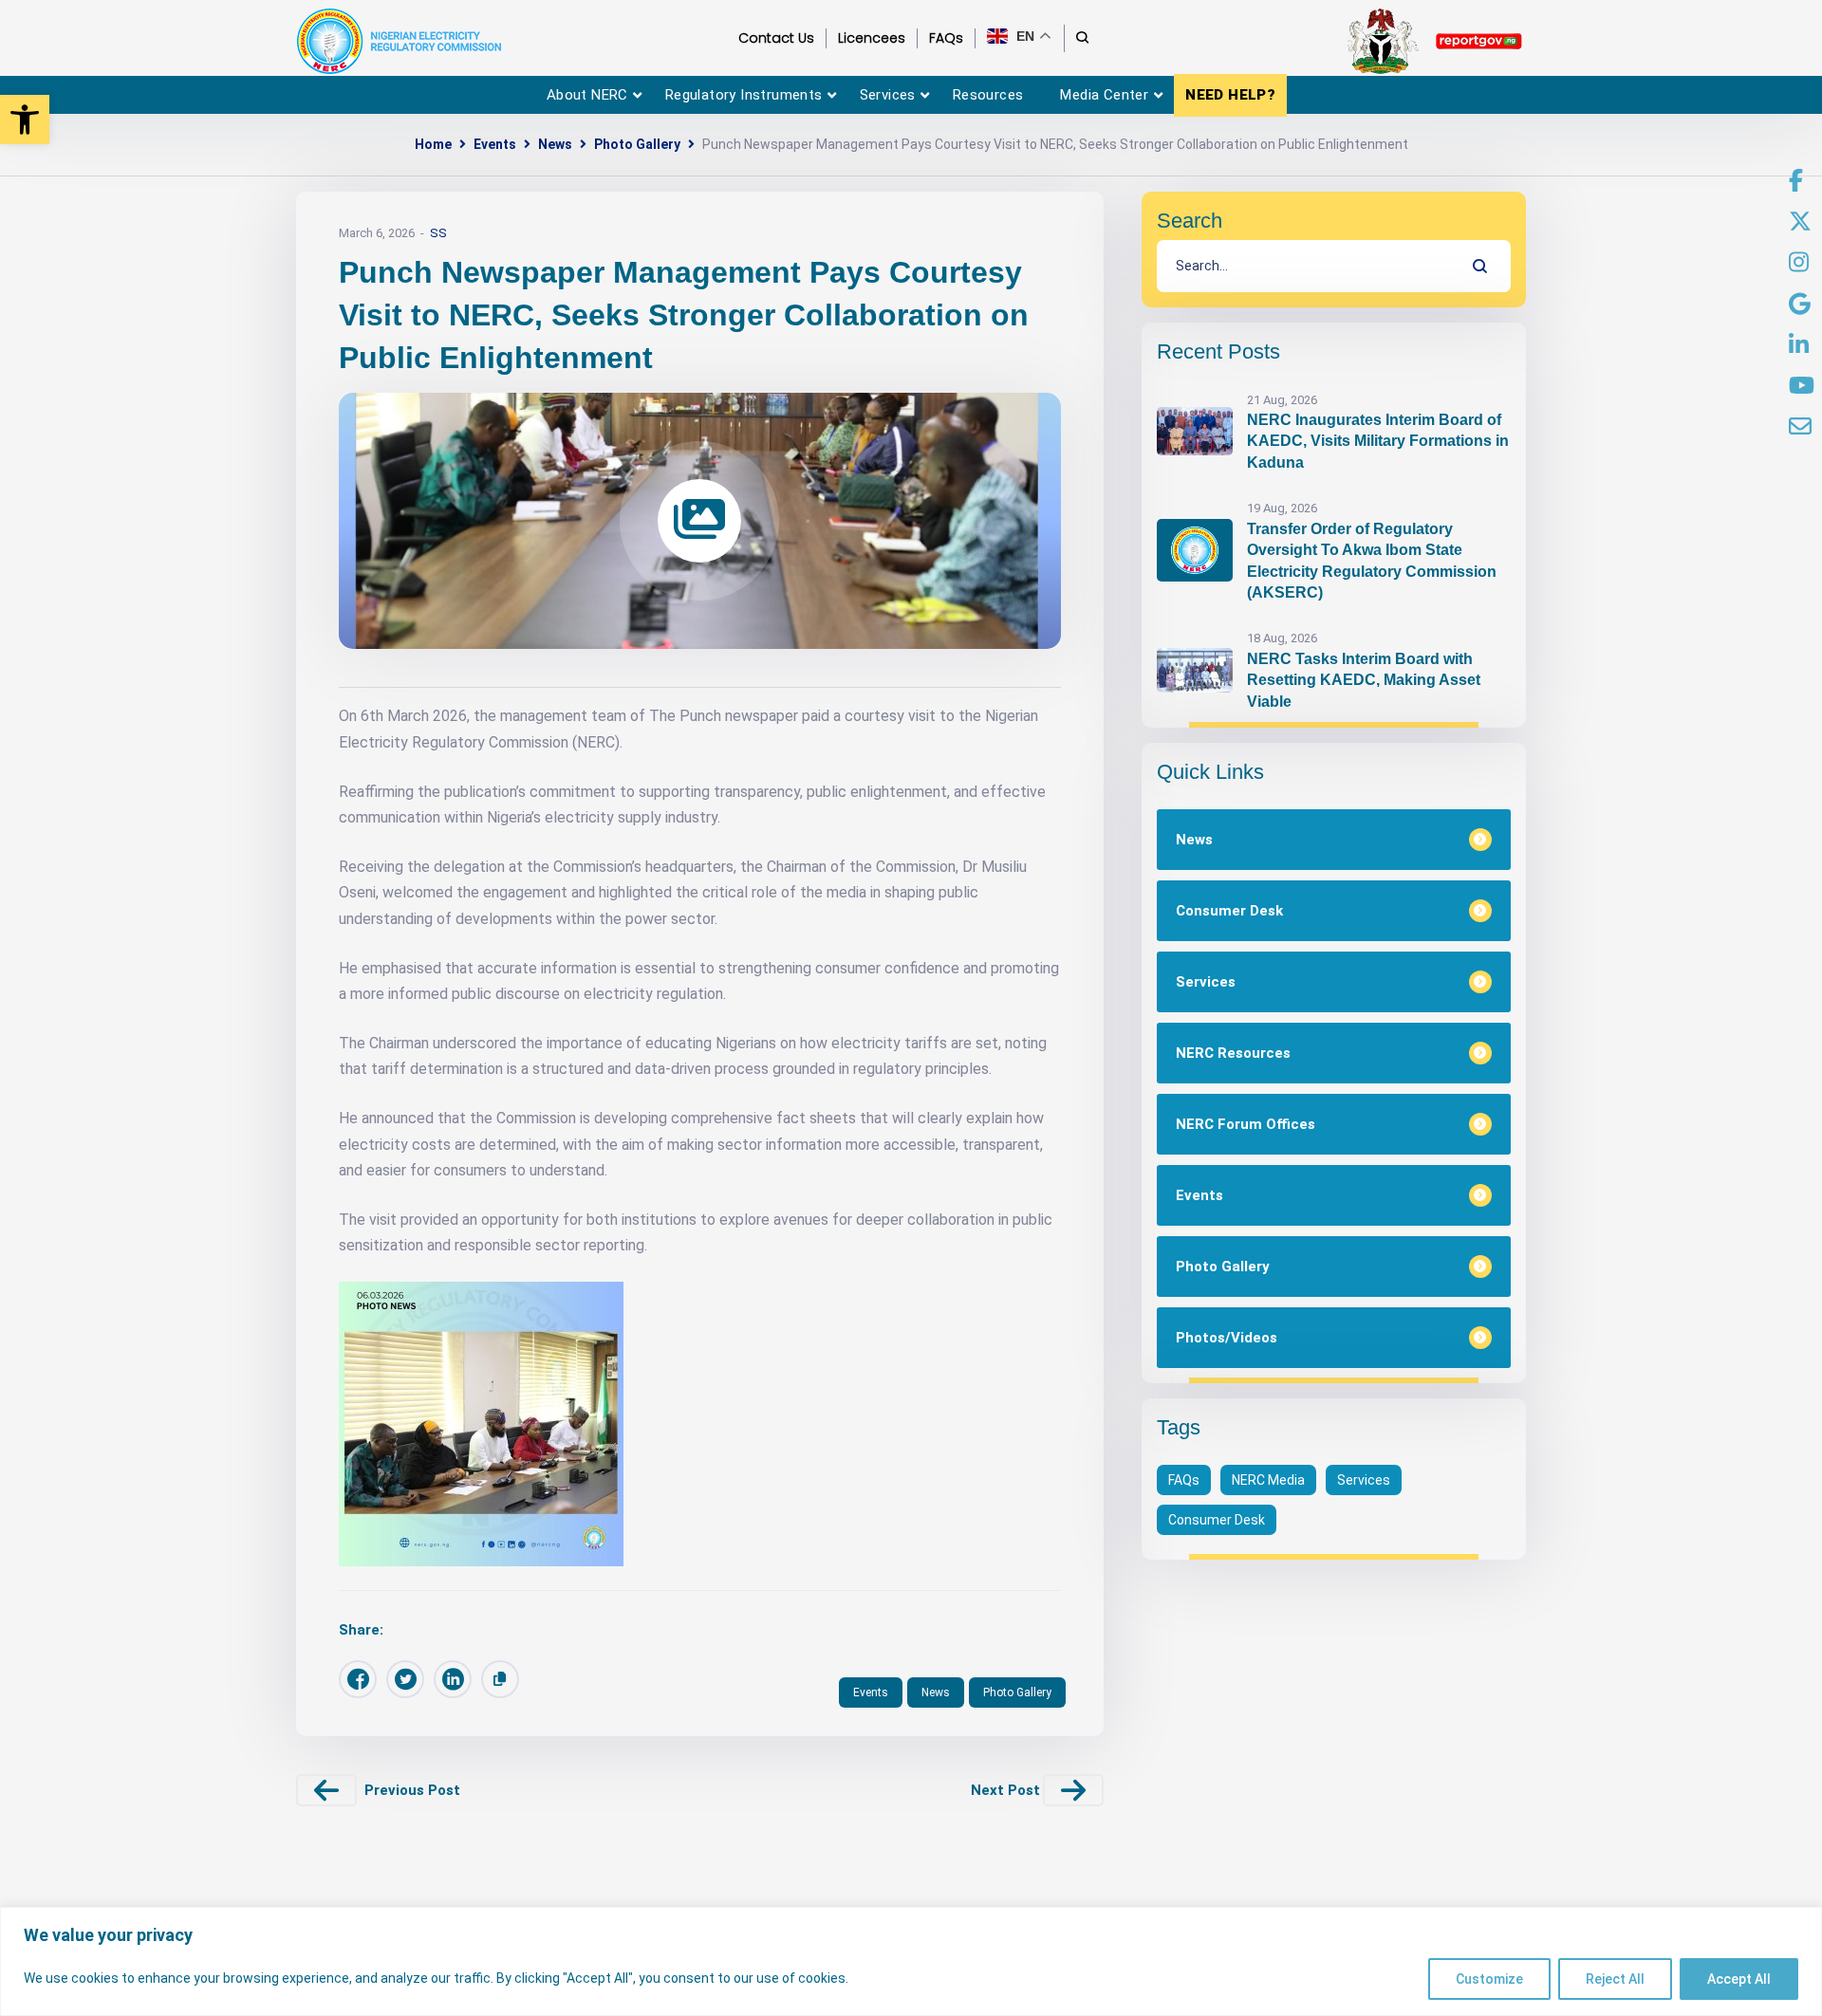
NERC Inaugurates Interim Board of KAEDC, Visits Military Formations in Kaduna (1378, 441)
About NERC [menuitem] (587, 95)
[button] (25, 120)
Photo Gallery (637, 144)
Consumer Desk (1217, 1520)
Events (495, 144)
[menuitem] (1796, 181)
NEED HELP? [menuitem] (1230, 95)
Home (433, 144)
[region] (911, 1961)
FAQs (1184, 1480)
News (555, 144)
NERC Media (1268, 1480)
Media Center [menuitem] (1104, 95)
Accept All (1739, 1979)
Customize (1489, 1979)
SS (438, 233)
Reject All (1615, 1979)
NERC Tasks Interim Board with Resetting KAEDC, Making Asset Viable (1364, 680)
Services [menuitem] (888, 95)
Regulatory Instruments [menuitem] (744, 95)
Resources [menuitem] (988, 95)
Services (1364, 1480)
